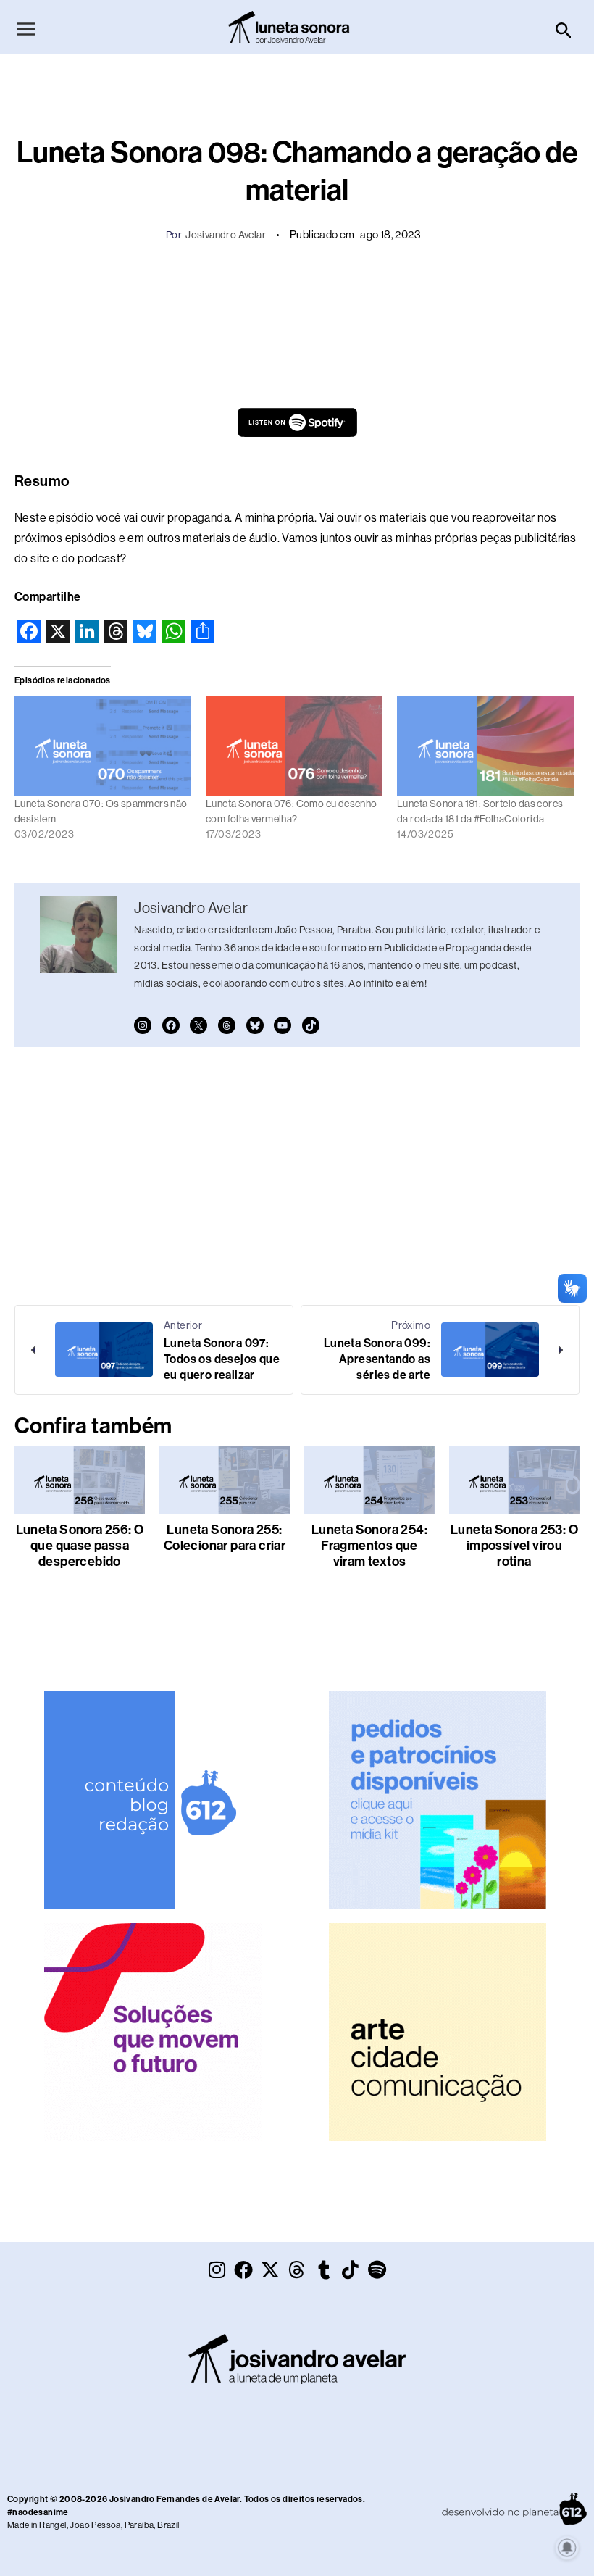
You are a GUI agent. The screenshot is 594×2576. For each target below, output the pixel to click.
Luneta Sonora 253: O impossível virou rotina (514, 1546)
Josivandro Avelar (226, 235)
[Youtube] (283, 1025)
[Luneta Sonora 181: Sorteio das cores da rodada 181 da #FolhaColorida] (485, 746)
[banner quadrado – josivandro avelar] (438, 2031)
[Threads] (227, 1025)
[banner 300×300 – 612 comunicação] (153, 1799)
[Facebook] (171, 1025)
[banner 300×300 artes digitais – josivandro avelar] (438, 1799)
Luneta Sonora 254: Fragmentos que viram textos (369, 1546)
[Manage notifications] (567, 2548)
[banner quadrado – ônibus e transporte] (153, 2031)
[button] (564, 31)
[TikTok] (311, 1025)
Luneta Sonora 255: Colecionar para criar (225, 1538)
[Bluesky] (255, 1025)
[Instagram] (143, 1025)
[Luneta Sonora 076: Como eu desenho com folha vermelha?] (294, 746)
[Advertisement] (297, 293)
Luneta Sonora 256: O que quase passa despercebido (80, 1546)
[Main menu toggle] (26, 29)
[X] (198, 1025)
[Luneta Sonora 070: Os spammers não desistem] (103, 746)
